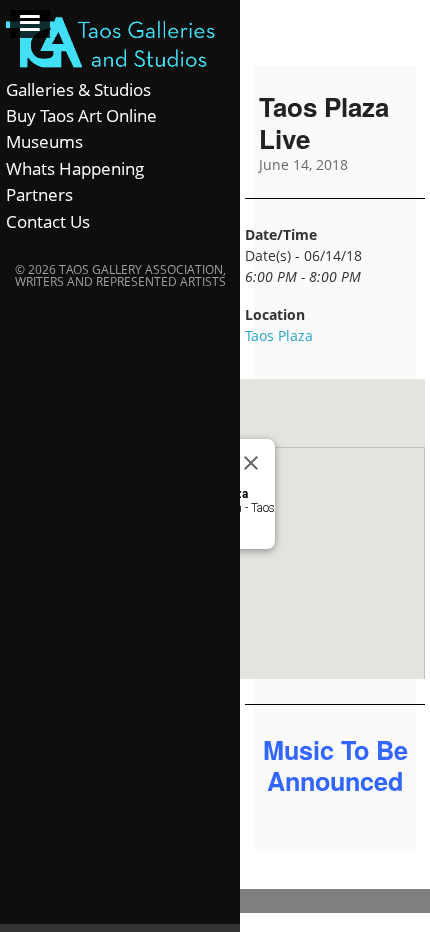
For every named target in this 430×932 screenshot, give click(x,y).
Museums (44, 141)
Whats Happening (75, 168)
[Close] (251, 463)
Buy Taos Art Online (81, 115)
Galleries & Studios (78, 89)
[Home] (120, 43)
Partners (39, 194)
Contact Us (48, 221)
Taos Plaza (279, 335)
